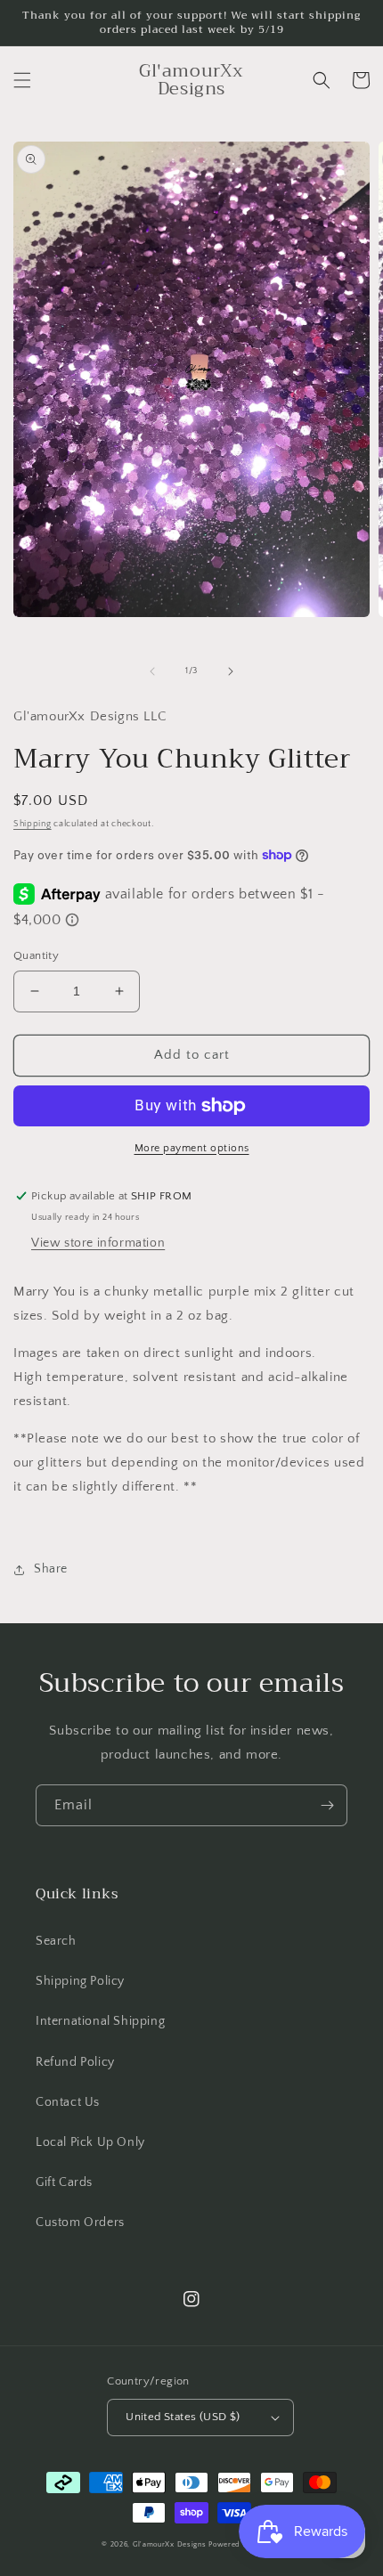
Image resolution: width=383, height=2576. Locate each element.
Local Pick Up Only (90, 2142)
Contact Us (68, 2102)
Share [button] (51, 1569)
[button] (22, 80)
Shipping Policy (80, 1981)
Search (56, 1941)
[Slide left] (152, 671)
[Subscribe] (327, 1805)
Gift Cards (64, 2182)
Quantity (36, 955)
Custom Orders (80, 2223)
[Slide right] (231, 671)
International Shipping (100, 2021)
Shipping (33, 824)
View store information (98, 1243)
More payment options (192, 1148)
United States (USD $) (183, 2417)
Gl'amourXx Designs (170, 2544)
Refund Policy (75, 2062)
